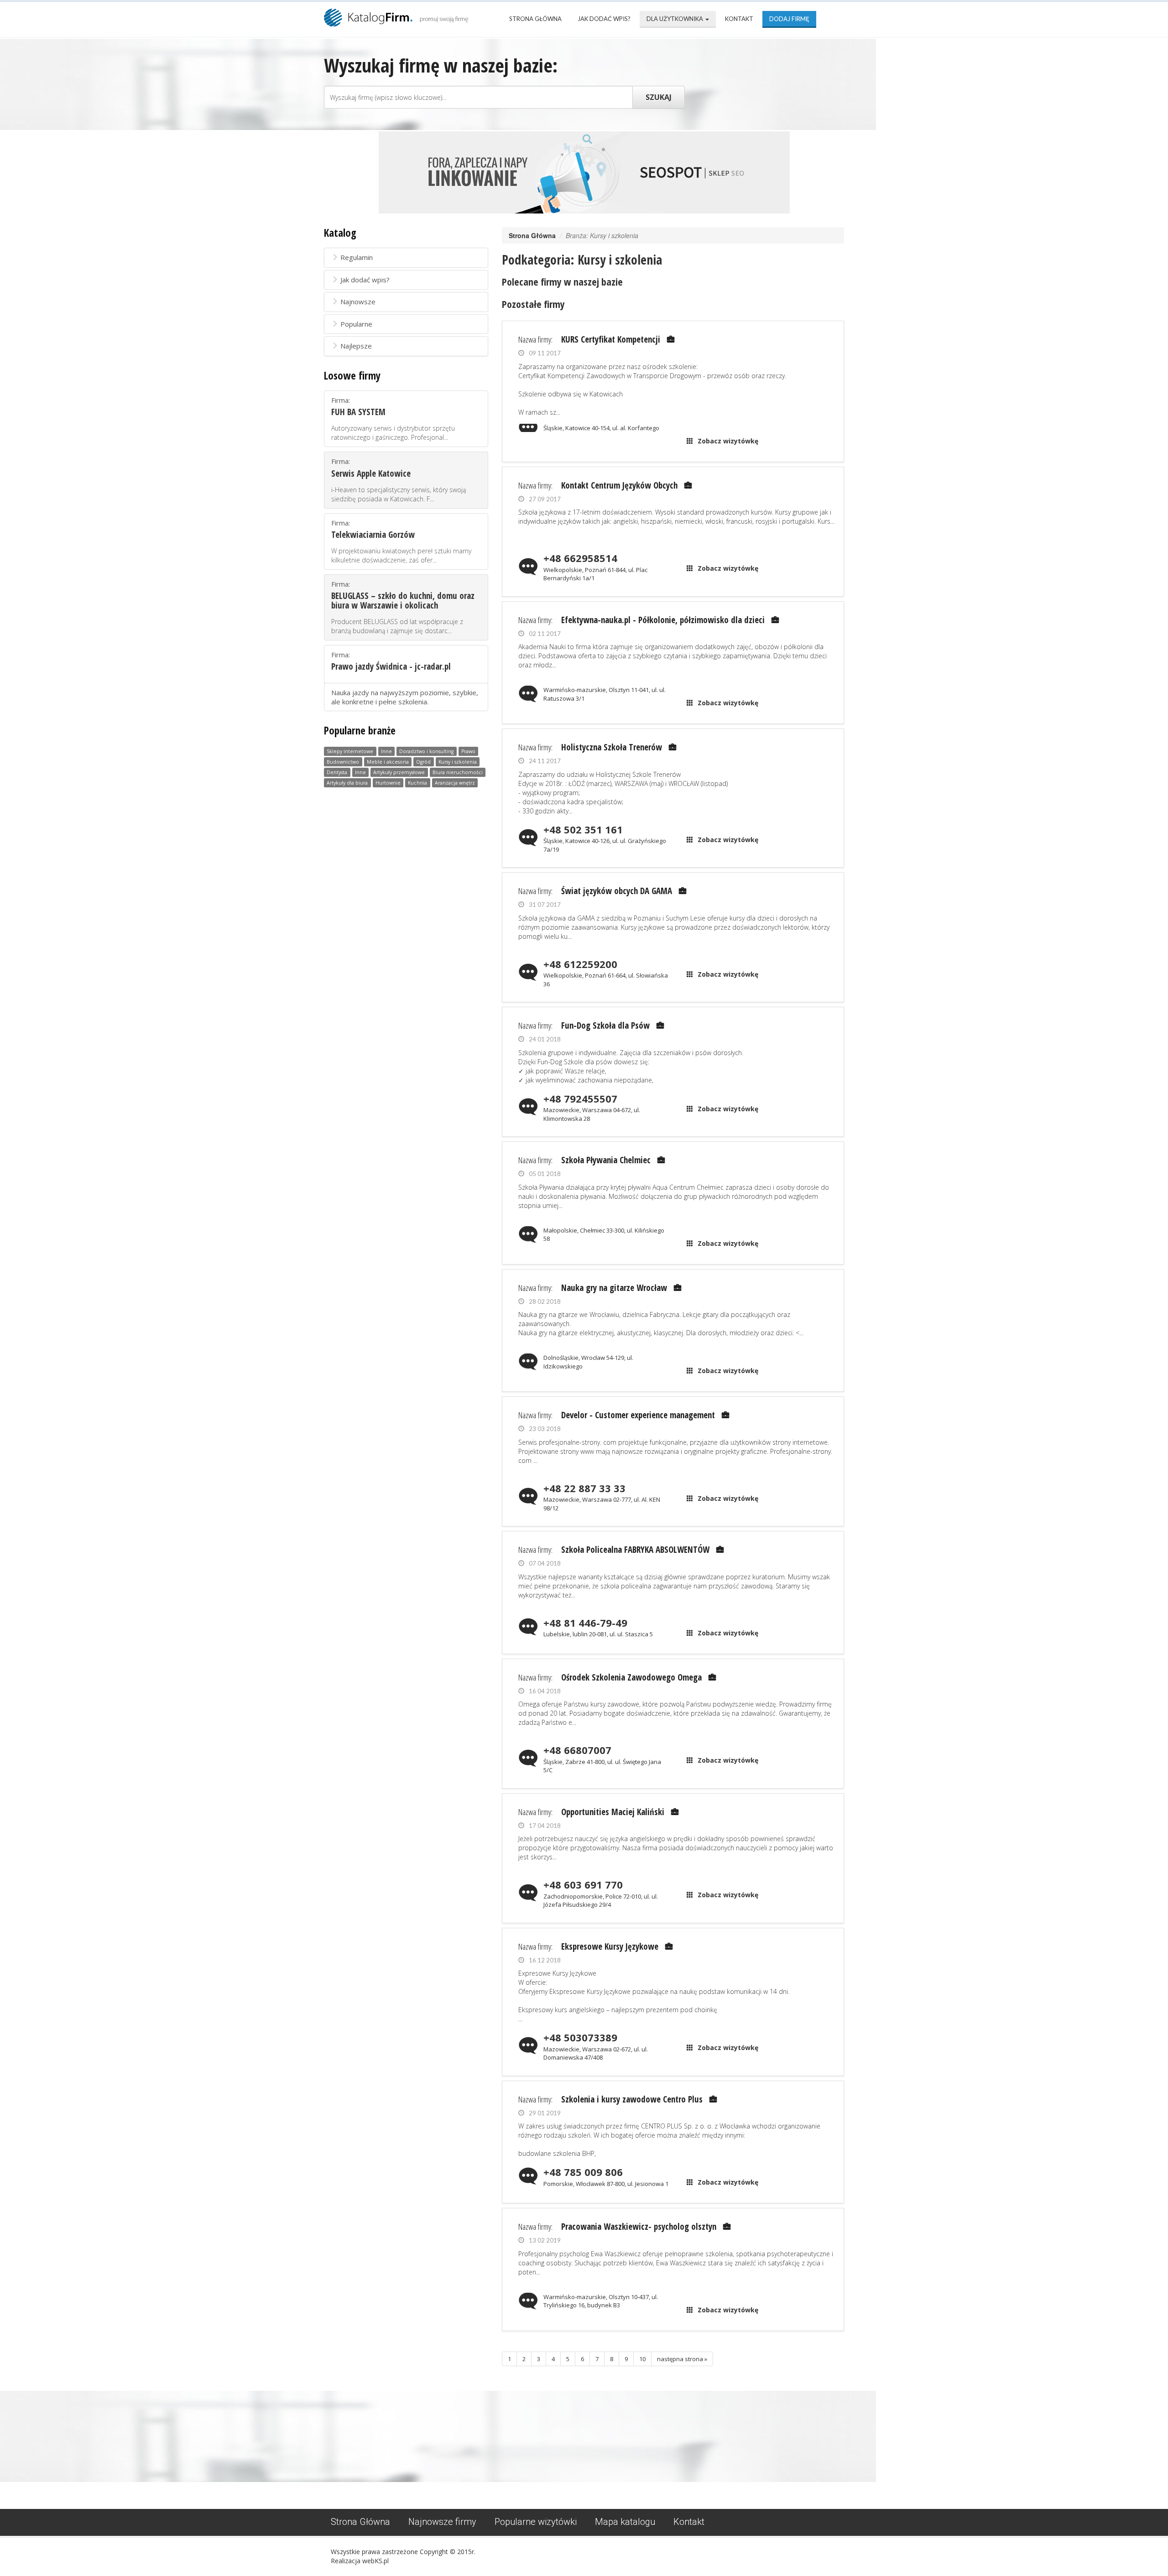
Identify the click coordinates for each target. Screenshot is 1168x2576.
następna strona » (682, 2359)
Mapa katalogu (625, 2522)
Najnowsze (358, 302)
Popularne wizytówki (536, 2522)
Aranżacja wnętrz (455, 783)
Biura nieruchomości (458, 772)
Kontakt (739, 19)
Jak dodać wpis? (604, 19)
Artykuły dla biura (347, 783)
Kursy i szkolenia (458, 762)
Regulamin (357, 257)
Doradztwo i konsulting (426, 751)
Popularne (356, 324)
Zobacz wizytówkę (728, 441)
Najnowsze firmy (442, 2522)
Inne (386, 751)
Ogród (423, 762)
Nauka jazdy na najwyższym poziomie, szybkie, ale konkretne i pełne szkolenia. (405, 697)
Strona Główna (535, 19)
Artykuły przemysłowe (399, 772)
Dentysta (337, 772)
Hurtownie (388, 783)
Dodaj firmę (789, 19)
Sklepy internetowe (350, 751)
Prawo (468, 751)
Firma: (393, 419)
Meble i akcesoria (388, 762)
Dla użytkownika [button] (675, 19)
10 (642, 2359)
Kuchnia (417, 783)
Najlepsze (356, 346)
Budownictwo (343, 762)
